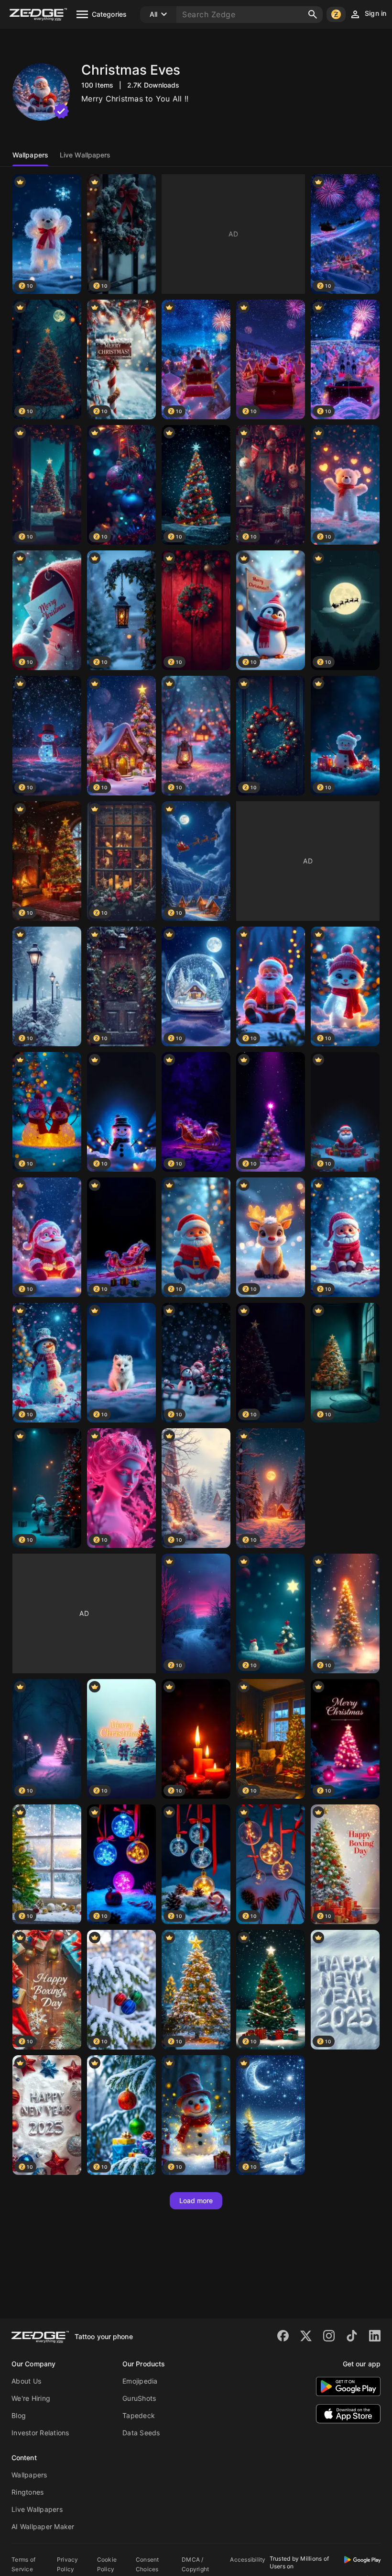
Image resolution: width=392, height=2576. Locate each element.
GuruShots (139, 2398)
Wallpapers (29, 2475)
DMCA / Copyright (195, 2564)
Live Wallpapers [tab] (85, 155)
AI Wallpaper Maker (43, 2526)
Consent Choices (147, 2564)
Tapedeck (139, 2415)
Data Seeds (141, 2433)
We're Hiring (31, 2398)
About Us (26, 2381)
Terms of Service (23, 2564)
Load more (196, 2201)
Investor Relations (40, 2433)
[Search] (313, 14)
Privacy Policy (68, 2564)
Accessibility (248, 2559)
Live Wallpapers (37, 2509)
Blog (19, 2415)
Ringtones (27, 2492)
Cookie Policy (107, 2564)
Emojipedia (140, 2381)
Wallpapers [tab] (30, 155)
